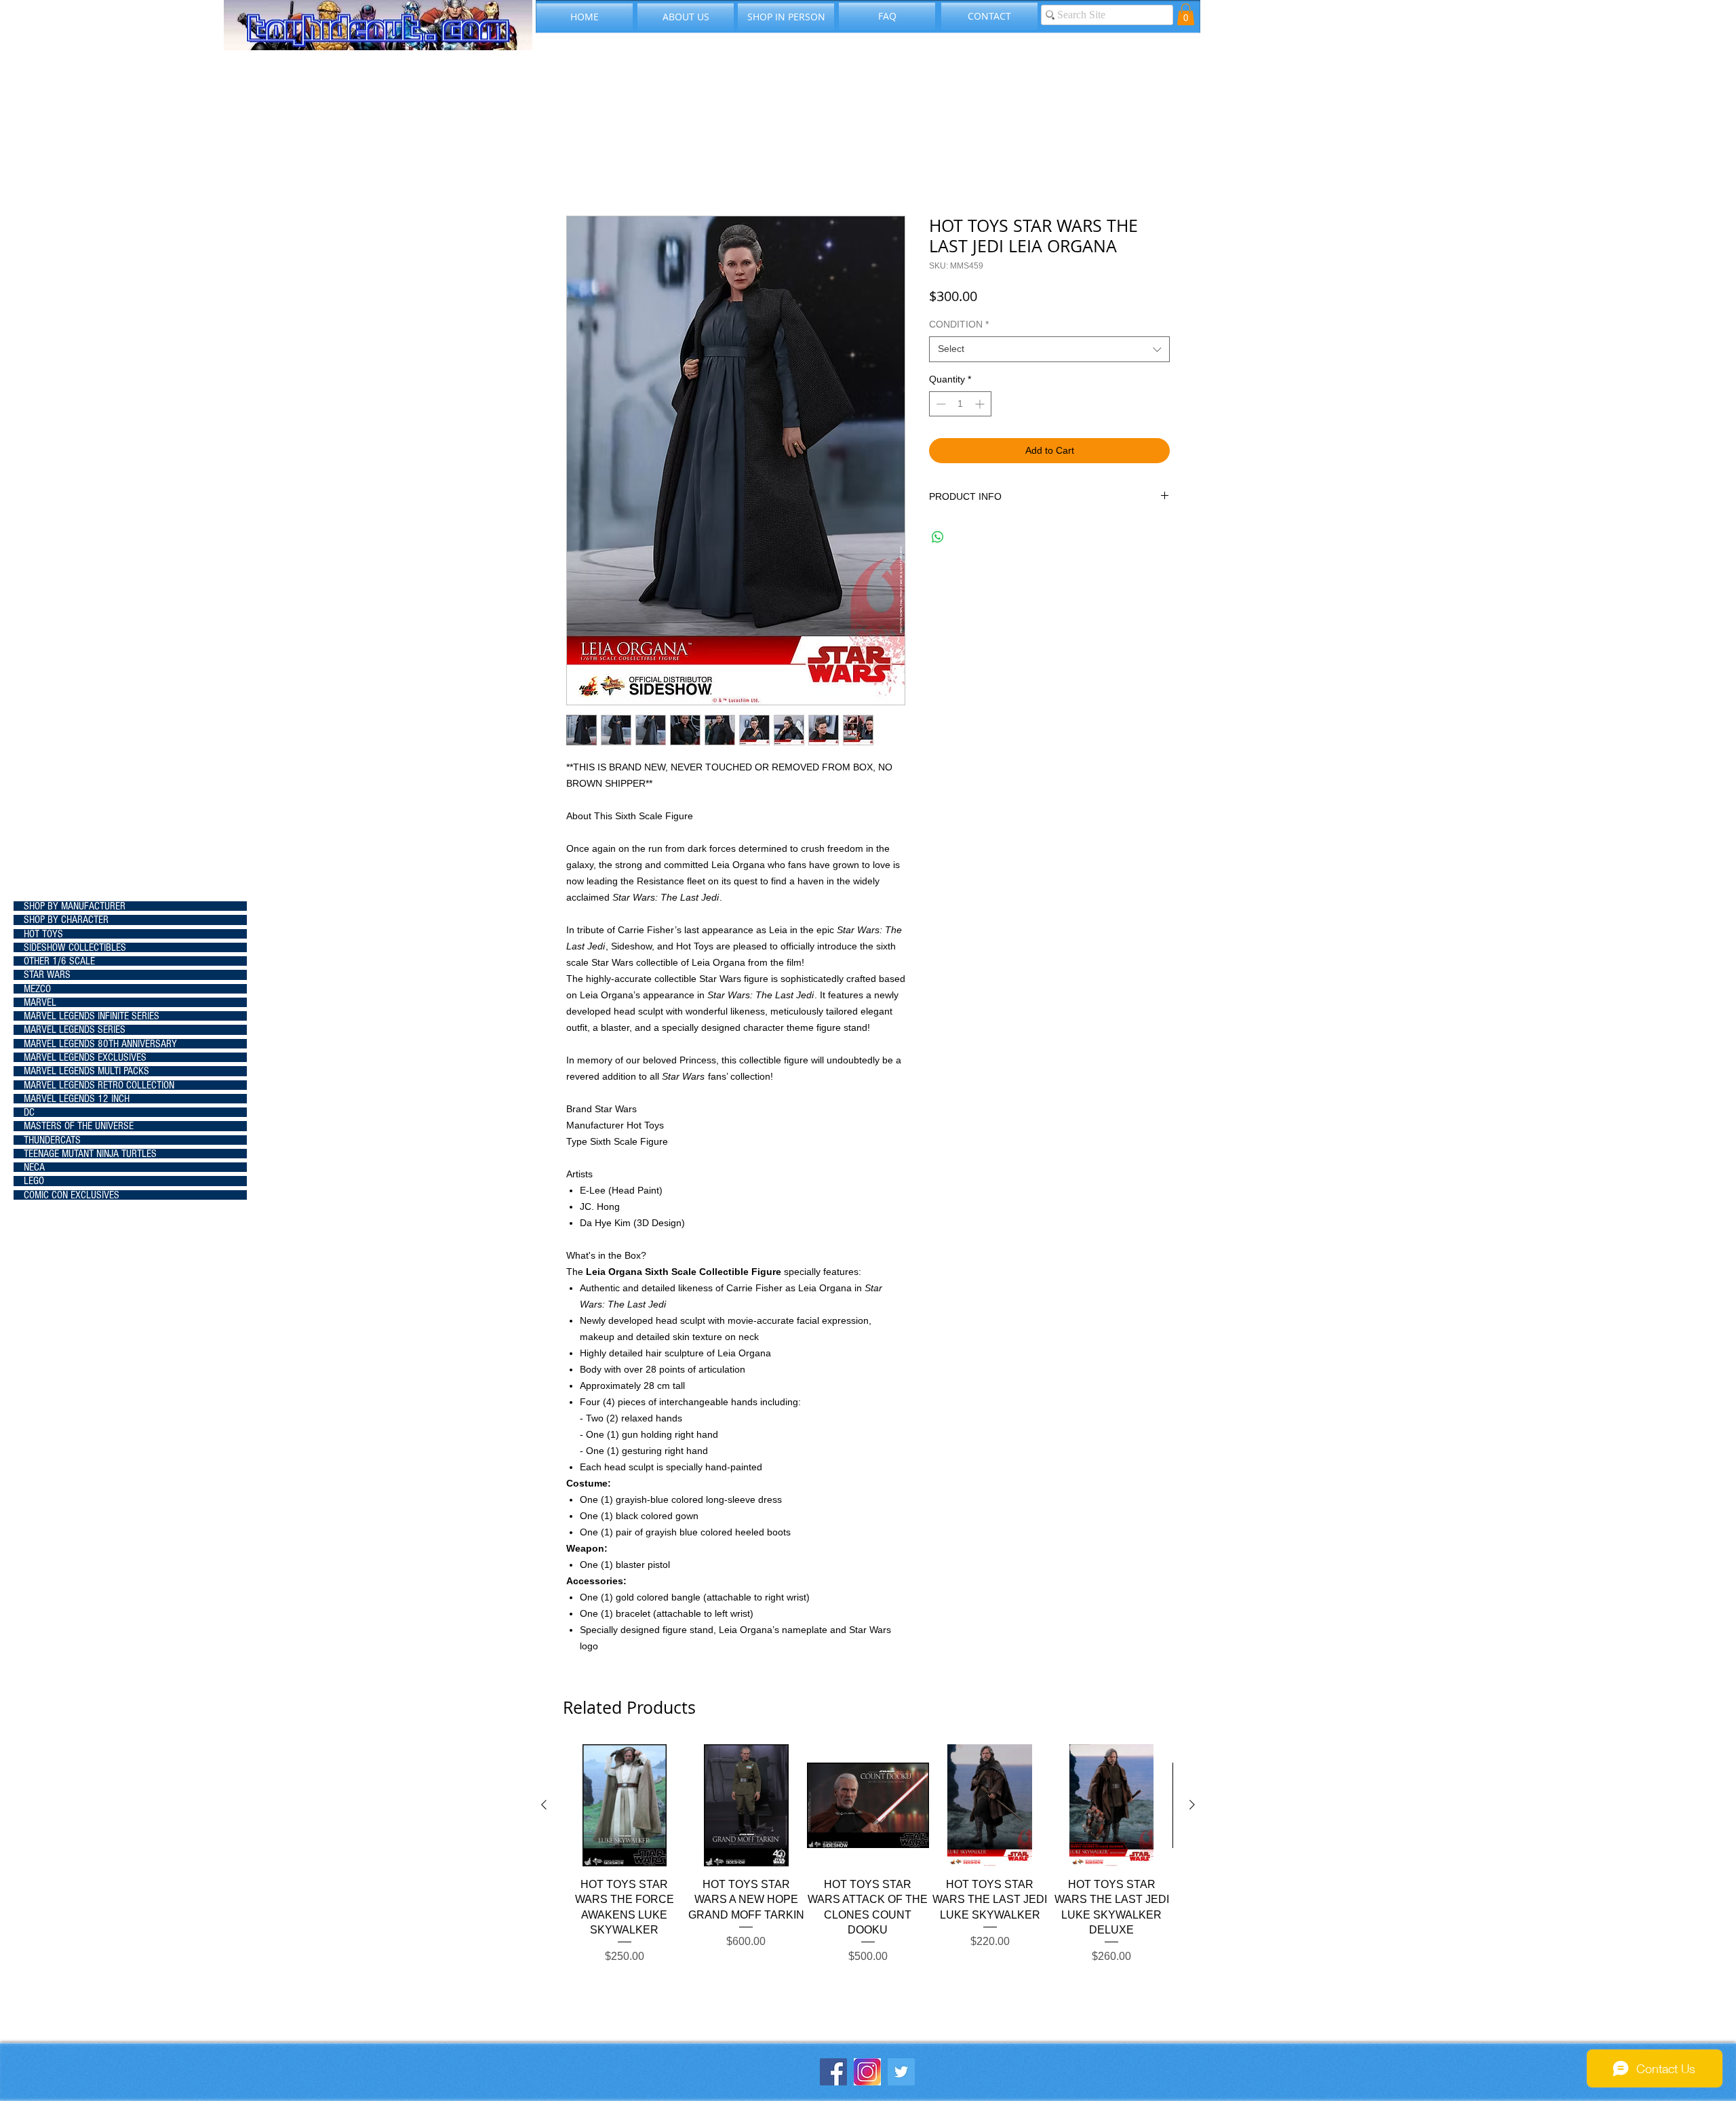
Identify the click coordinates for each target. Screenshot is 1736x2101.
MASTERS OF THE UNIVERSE (79, 1126)
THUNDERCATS (52, 1140)
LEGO (34, 1181)
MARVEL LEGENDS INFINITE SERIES (92, 1016)
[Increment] (981, 404)
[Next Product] (1192, 1805)
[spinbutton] (960, 404)
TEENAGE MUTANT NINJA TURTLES (90, 1154)
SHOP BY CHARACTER (66, 920)
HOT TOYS (43, 934)
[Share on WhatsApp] (938, 537)
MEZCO (37, 989)
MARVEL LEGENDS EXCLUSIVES (85, 1057)
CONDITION (959, 324)
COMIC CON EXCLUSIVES (72, 1195)
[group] (868, 1870)
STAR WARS (47, 975)
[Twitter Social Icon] (901, 2072)
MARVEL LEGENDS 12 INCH (77, 1099)
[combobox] (1049, 349)
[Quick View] (625, 1805)
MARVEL (40, 1002)
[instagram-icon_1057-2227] (867, 2072)
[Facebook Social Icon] (833, 2072)
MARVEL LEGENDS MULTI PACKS (86, 1071)
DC (29, 1112)
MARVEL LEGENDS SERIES (75, 1029)
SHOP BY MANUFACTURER (75, 906)
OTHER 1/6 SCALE (59, 961)
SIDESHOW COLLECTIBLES (75, 947)
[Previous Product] (544, 1805)
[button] (1186, 14)
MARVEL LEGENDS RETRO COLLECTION (99, 1085)
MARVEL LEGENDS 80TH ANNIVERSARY (100, 1044)
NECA (34, 1167)
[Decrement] (940, 404)
